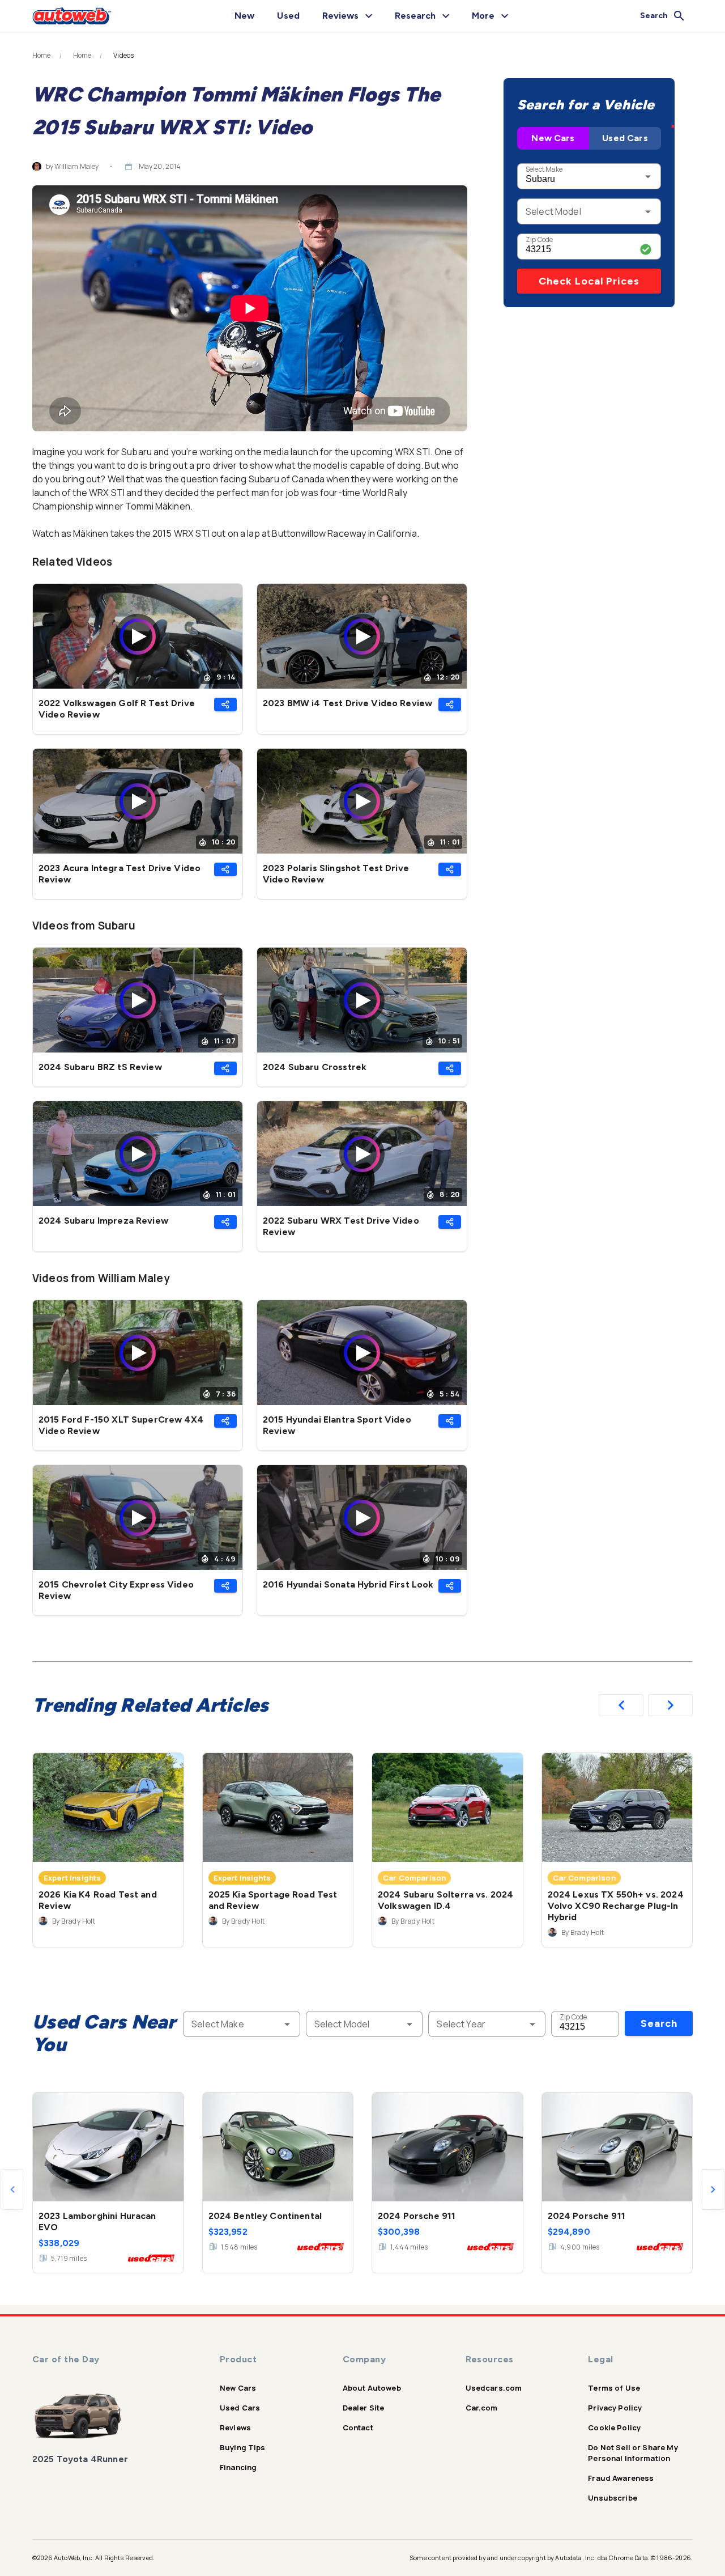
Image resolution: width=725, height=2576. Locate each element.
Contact (358, 2428)
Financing (238, 2467)
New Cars (553, 138)
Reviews (235, 2428)
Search (659, 2023)
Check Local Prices (589, 281)
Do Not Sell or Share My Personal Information (633, 2453)
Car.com (482, 2408)
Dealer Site (364, 2408)
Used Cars (625, 138)
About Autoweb (372, 2388)
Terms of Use (614, 2388)
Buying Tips (243, 2447)
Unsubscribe (613, 2498)
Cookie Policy (614, 2428)
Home (42, 56)
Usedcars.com (494, 2388)
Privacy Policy (615, 2408)
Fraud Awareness (621, 2478)
